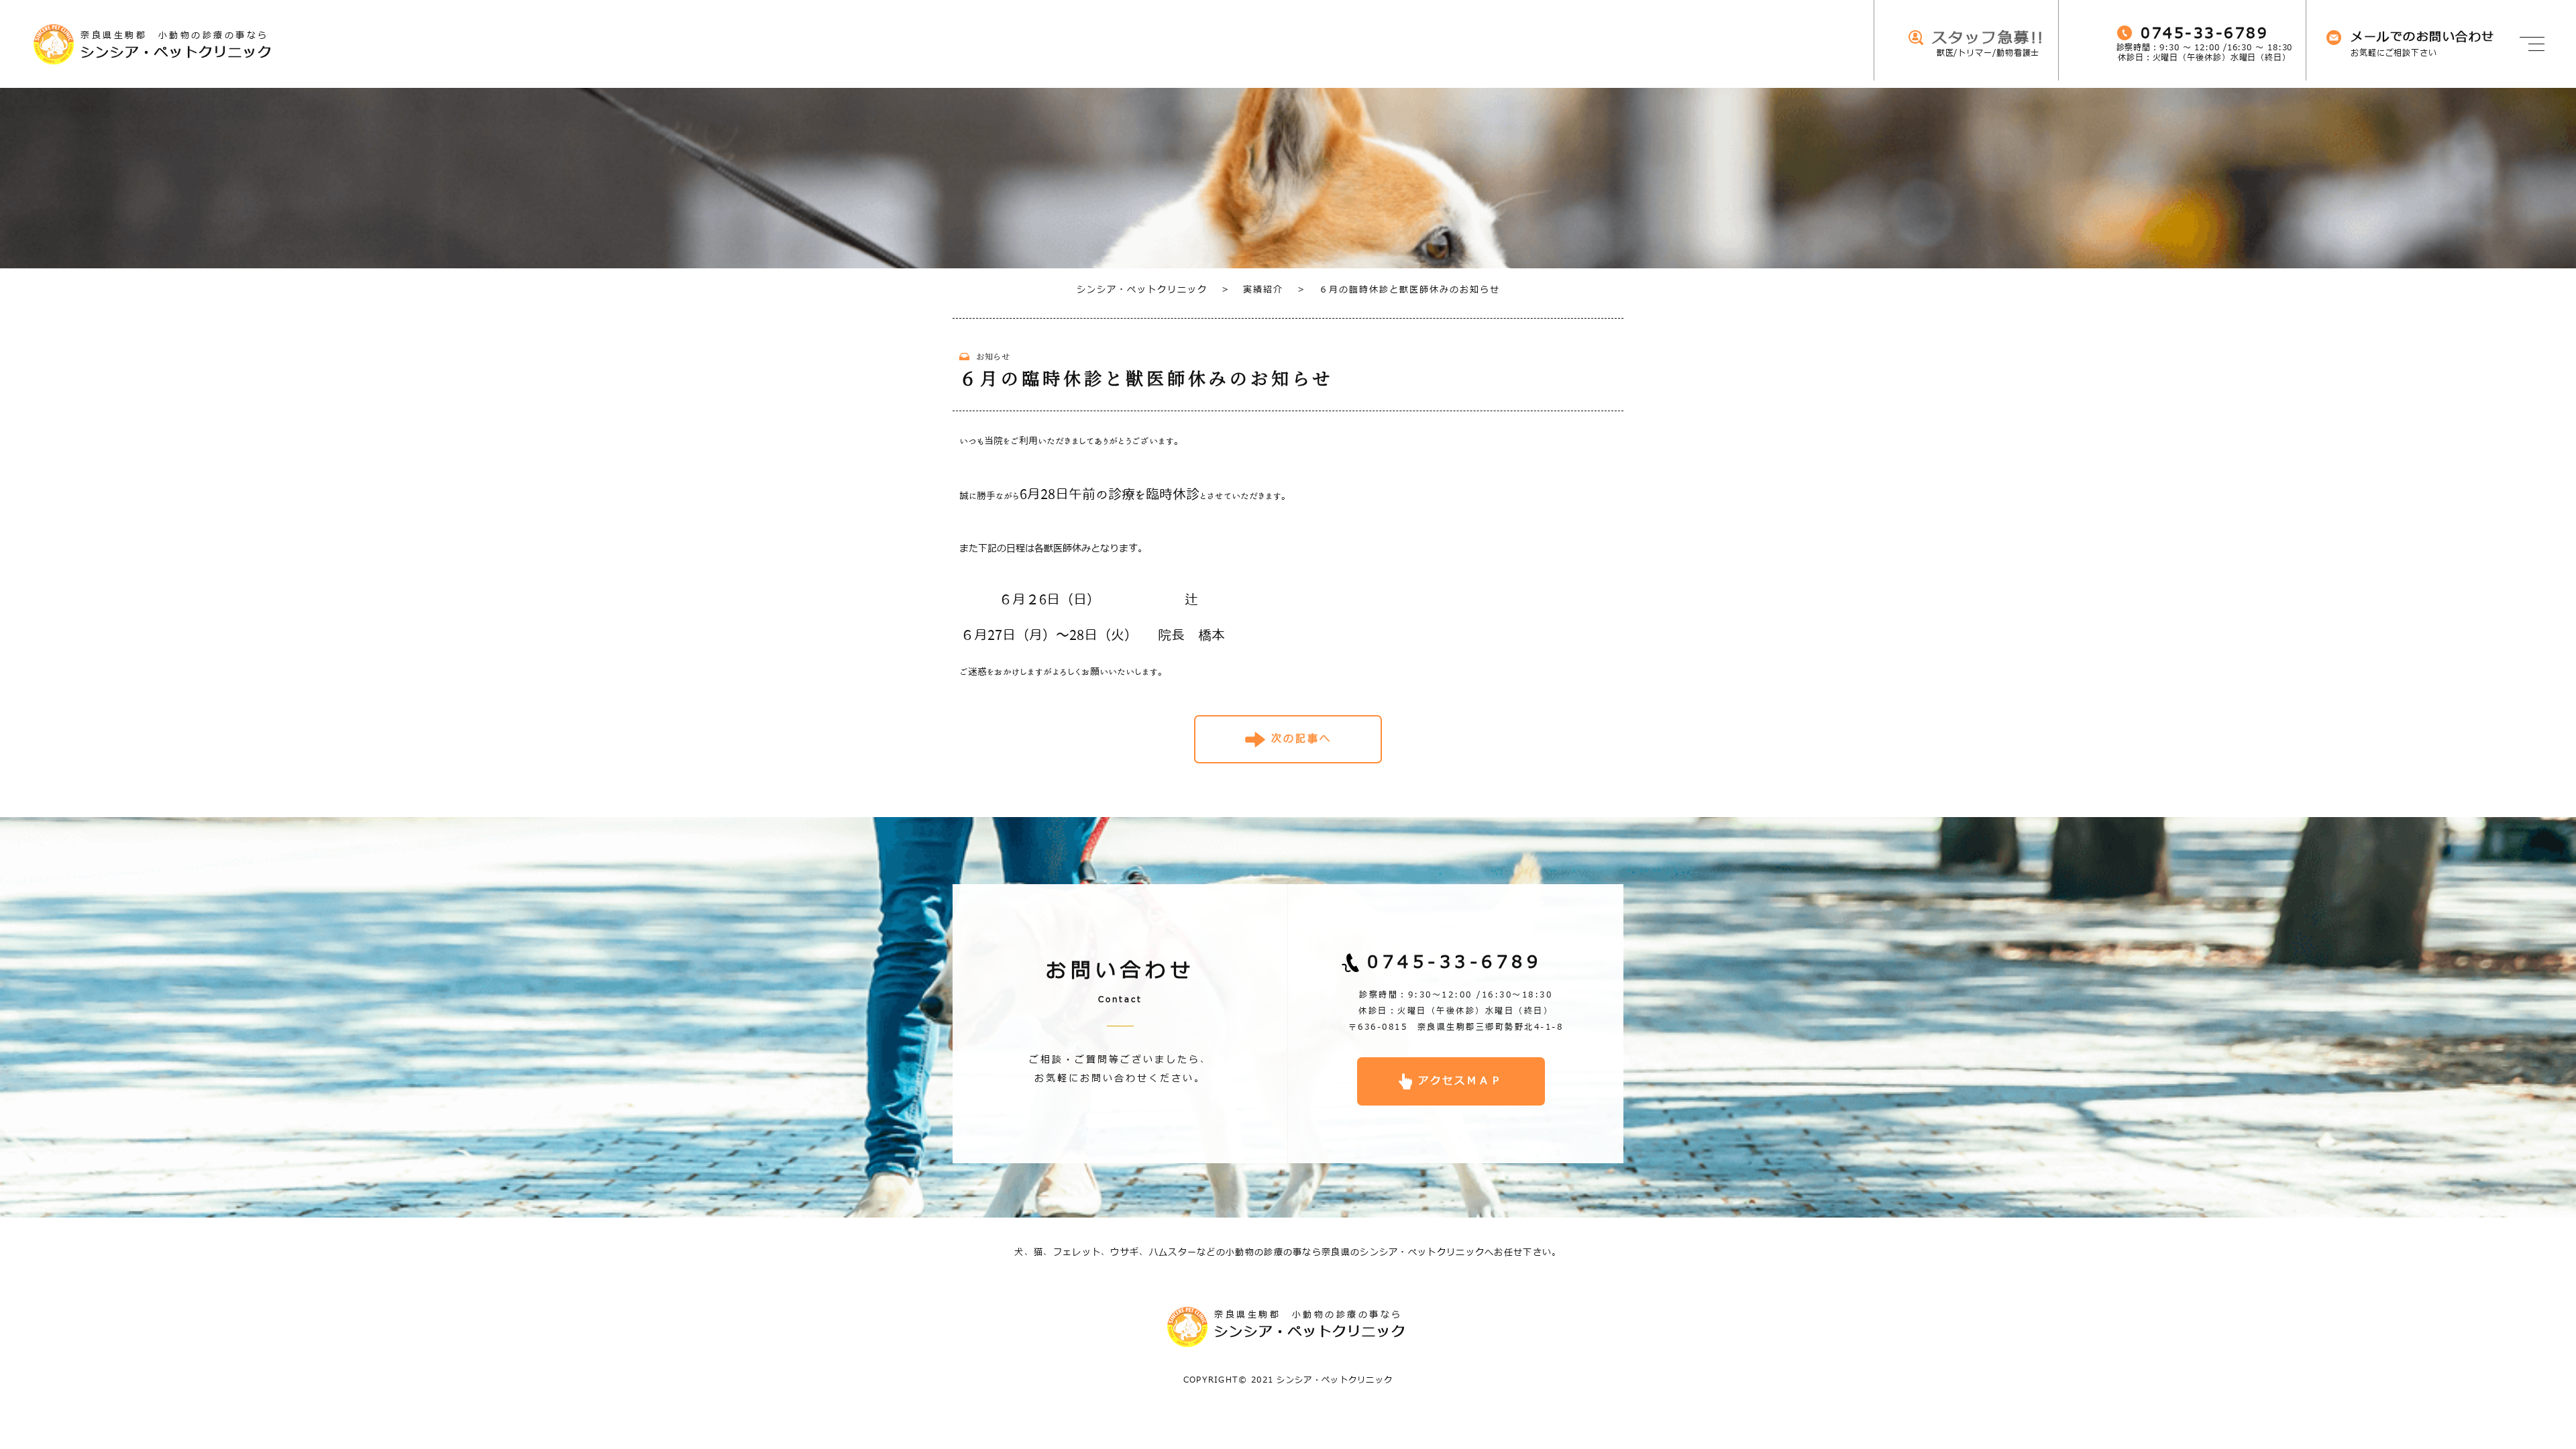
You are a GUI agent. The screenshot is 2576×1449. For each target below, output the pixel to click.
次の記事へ (1301, 739)
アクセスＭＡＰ (1460, 1081)
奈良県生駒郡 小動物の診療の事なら (176, 45)
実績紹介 (1252, 290)
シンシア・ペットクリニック (1142, 290)
